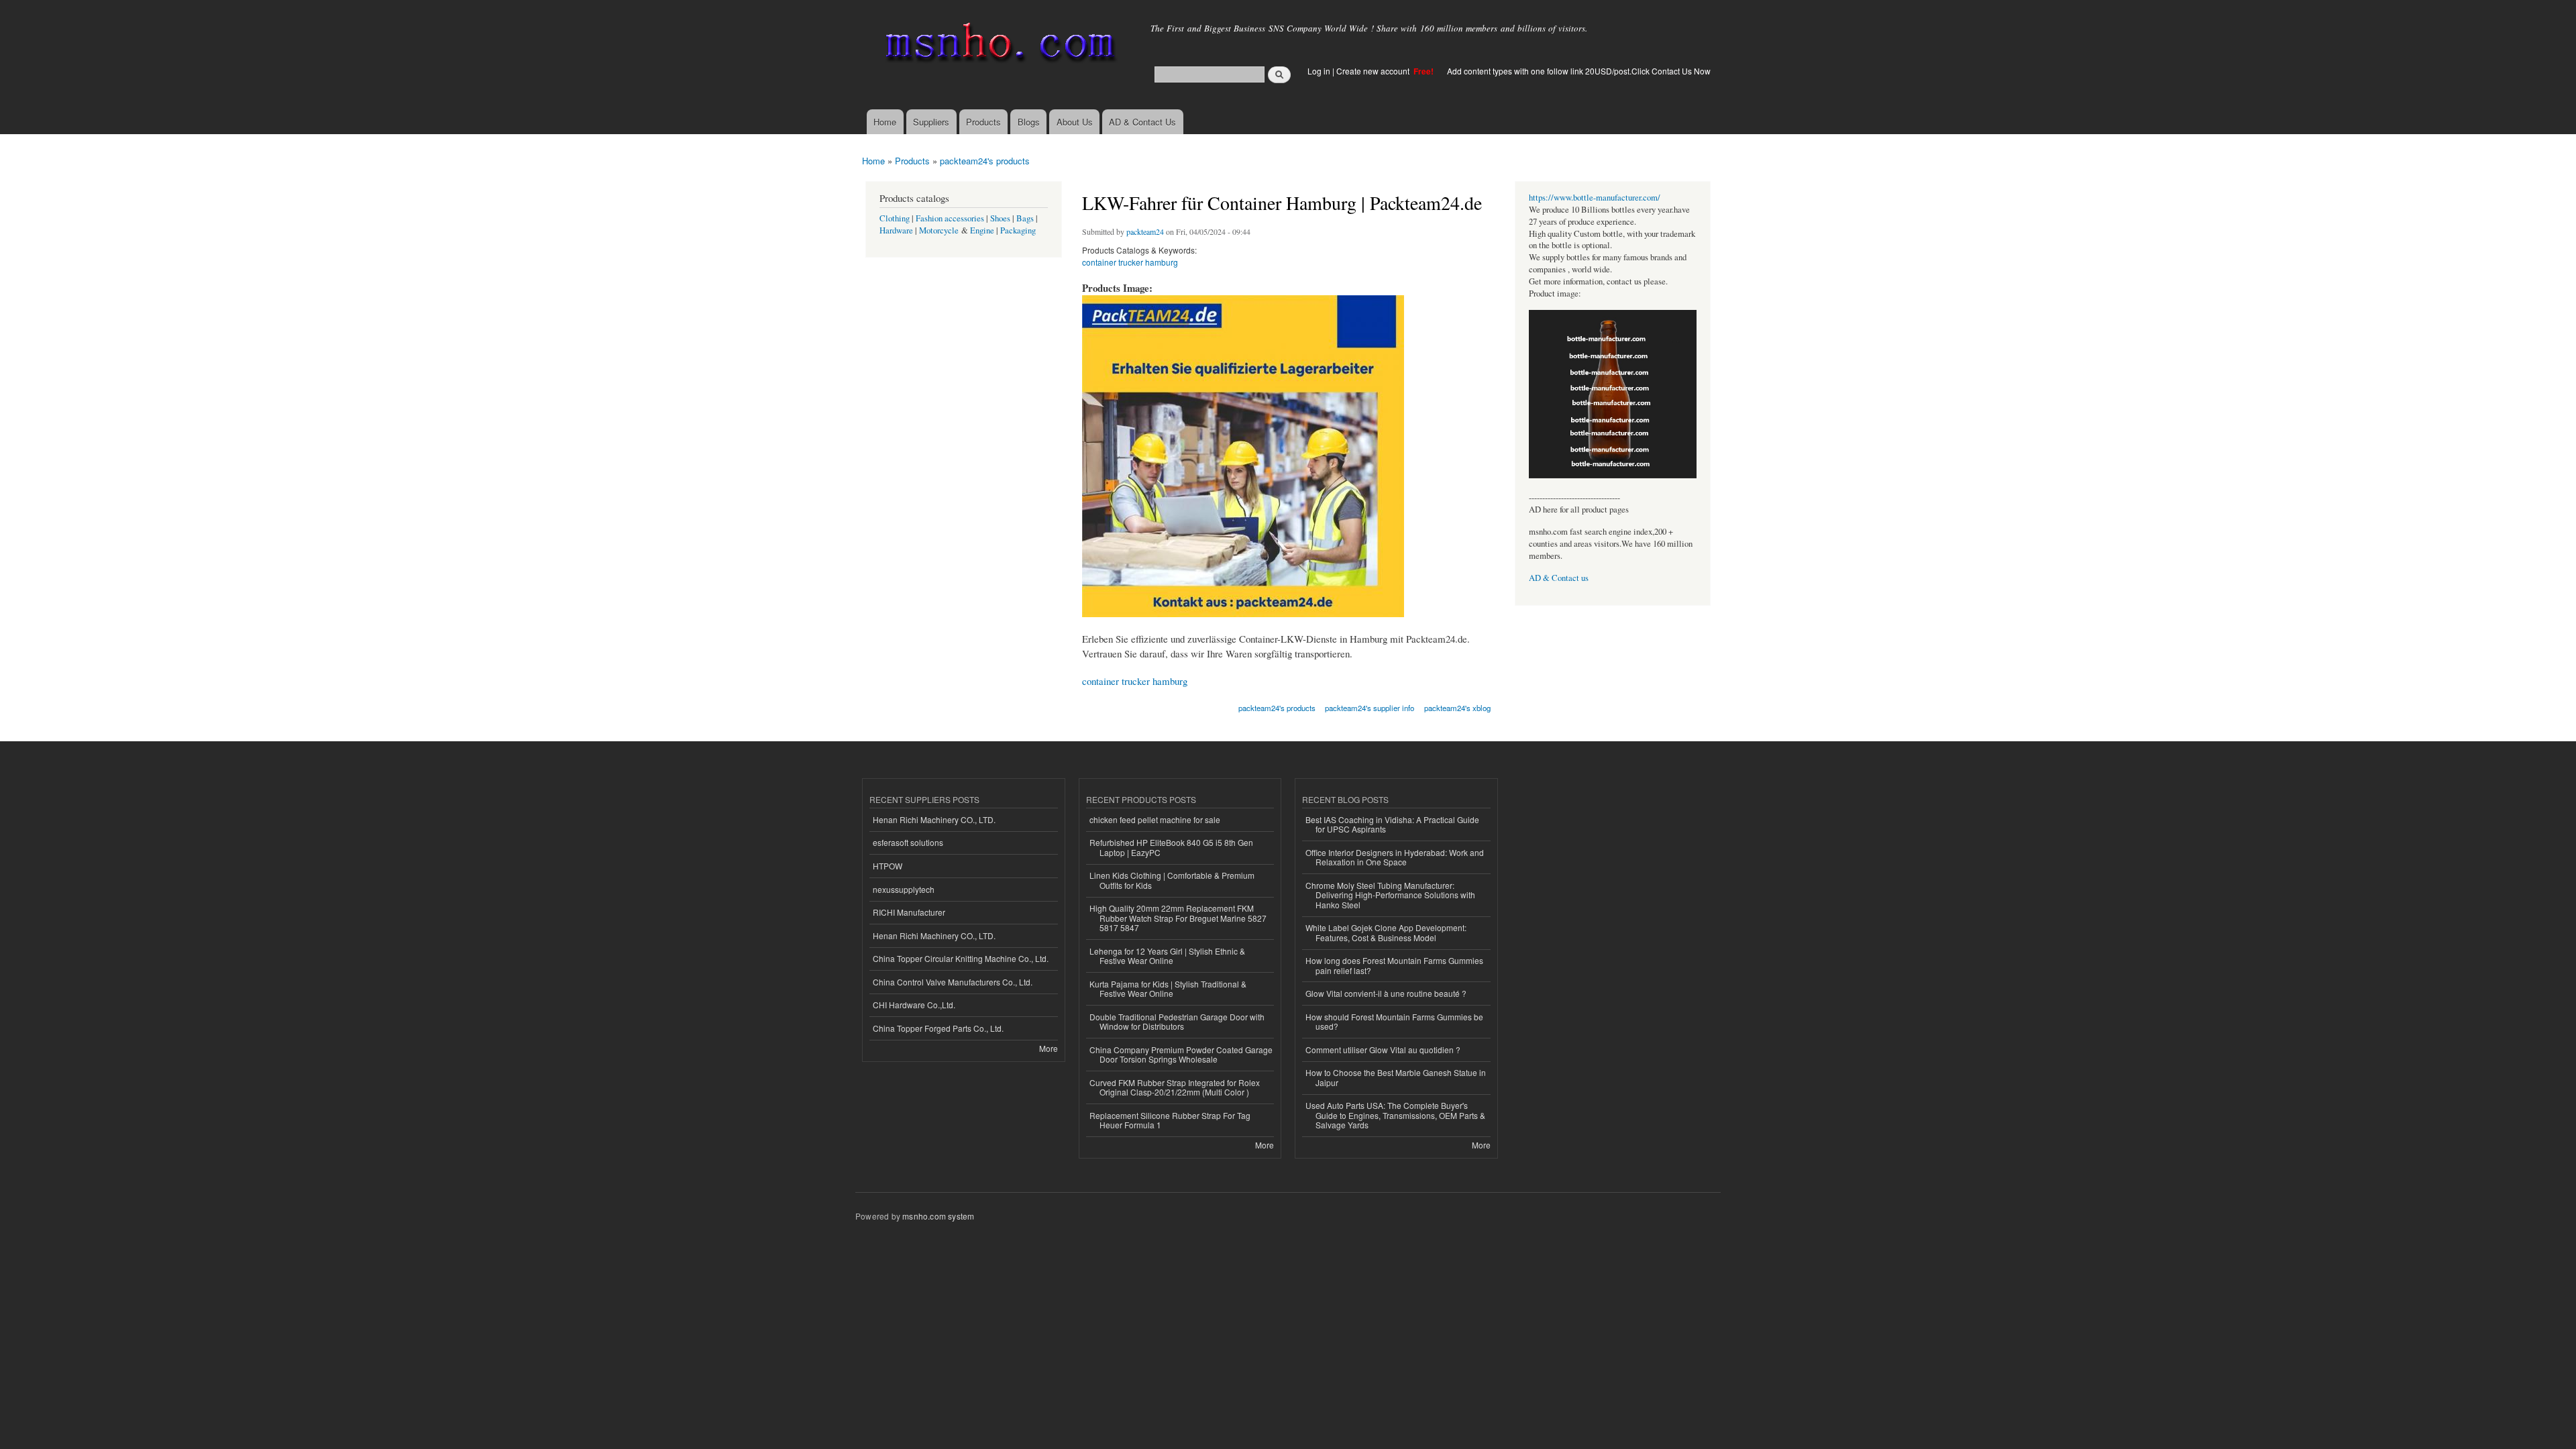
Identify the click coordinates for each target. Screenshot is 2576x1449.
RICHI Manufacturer (909, 912)
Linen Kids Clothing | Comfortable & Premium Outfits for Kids (1172, 880)
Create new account (1374, 71)
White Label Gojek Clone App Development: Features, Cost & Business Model (1386, 932)
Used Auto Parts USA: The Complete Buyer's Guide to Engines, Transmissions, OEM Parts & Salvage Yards (1395, 1115)
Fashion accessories (950, 218)
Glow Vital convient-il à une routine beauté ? (1386, 993)
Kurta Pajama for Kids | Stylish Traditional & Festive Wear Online (1168, 988)
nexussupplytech (904, 889)
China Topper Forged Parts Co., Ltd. (938, 1028)
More (1049, 1048)
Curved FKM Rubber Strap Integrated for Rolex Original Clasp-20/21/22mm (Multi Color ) (1175, 1087)
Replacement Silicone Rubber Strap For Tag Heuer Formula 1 (1170, 1120)
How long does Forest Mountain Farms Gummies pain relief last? (1394, 965)
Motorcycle (939, 230)
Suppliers (931, 122)
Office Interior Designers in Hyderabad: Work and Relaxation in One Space (1395, 857)
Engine (982, 230)
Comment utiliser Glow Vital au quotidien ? (1383, 1050)
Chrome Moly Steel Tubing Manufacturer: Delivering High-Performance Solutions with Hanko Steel (1390, 895)
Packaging (1018, 230)
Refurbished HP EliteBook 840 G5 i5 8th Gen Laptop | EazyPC (1171, 847)
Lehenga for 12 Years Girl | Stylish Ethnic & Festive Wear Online (1167, 956)
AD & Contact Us (1142, 122)
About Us (1075, 122)
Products (983, 122)
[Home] (998, 45)
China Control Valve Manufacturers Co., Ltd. (953, 982)
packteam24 (1145, 231)
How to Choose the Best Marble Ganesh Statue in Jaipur (1396, 1077)
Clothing (895, 218)
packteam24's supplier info (1370, 708)
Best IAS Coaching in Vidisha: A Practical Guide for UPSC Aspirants (1392, 824)
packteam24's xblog (1457, 708)
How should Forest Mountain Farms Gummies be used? (1394, 1021)
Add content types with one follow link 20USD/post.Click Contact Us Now (1579, 71)
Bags (1025, 218)
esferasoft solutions (908, 842)
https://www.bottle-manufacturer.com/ (1595, 198)
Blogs (1029, 122)
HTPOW (888, 866)
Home (885, 122)
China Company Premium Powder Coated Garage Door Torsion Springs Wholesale (1181, 1054)
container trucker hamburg (1130, 262)
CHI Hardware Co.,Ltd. (914, 1005)
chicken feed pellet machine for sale (1155, 819)
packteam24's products (985, 161)
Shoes (1000, 218)
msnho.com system (938, 1216)
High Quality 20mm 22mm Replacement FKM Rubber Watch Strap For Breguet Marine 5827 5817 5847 (1178, 918)
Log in (1319, 71)
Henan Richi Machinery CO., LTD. (934, 819)
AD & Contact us (1559, 578)
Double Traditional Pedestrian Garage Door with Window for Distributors (1177, 1021)
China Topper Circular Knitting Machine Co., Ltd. (961, 958)
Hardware (896, 230)
